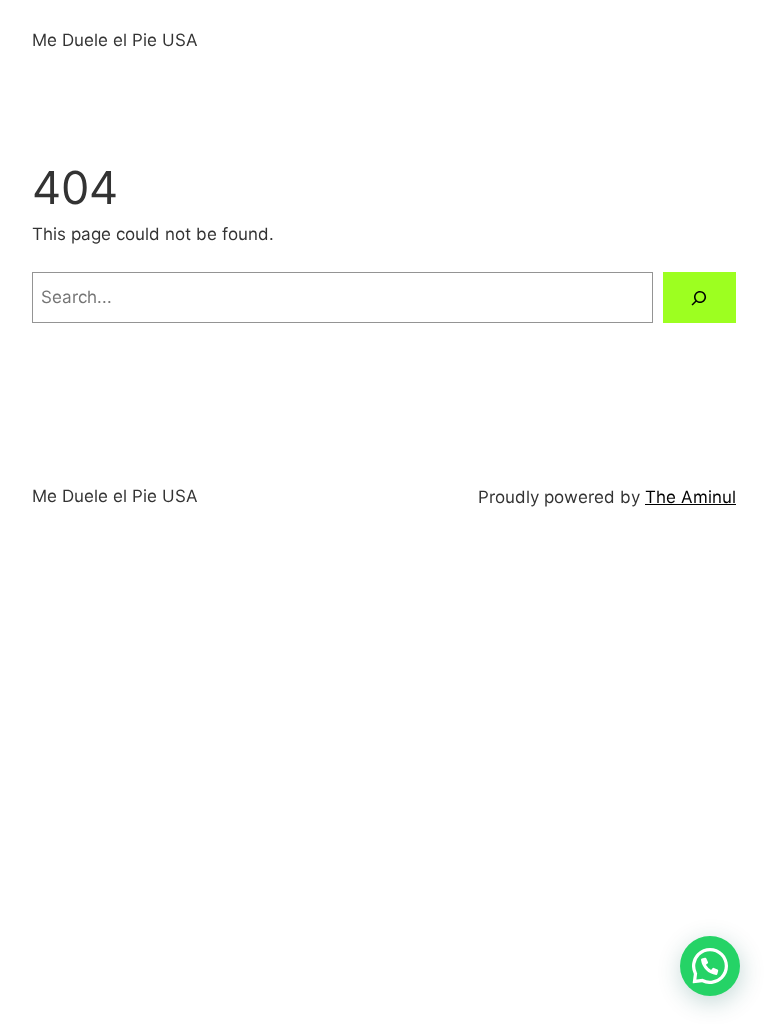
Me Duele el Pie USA (115, 40)
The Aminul (690, 497)
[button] (710, 966)
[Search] (699, 297)
